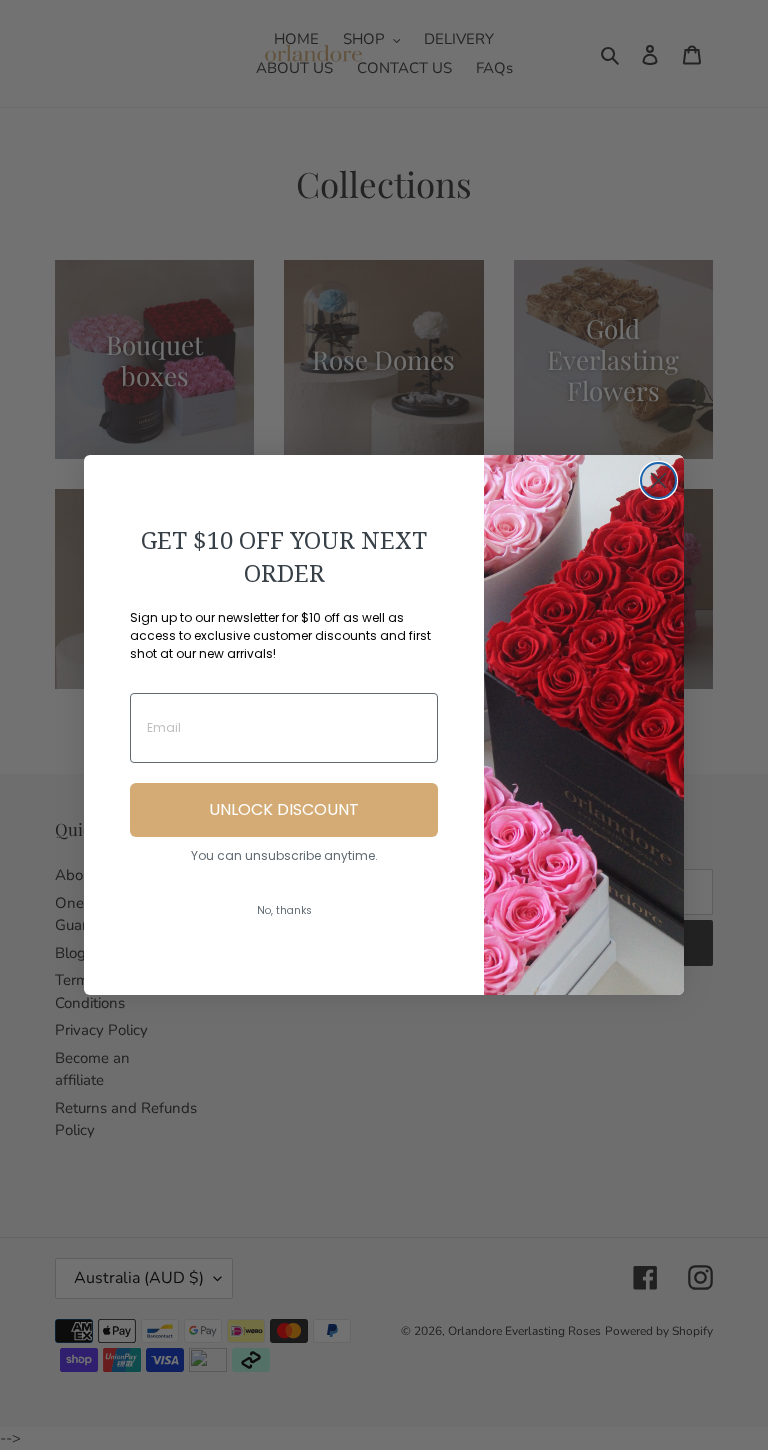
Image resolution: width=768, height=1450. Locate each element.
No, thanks (284, 910)
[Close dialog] (658, 480)
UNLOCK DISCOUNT (284, 809)
